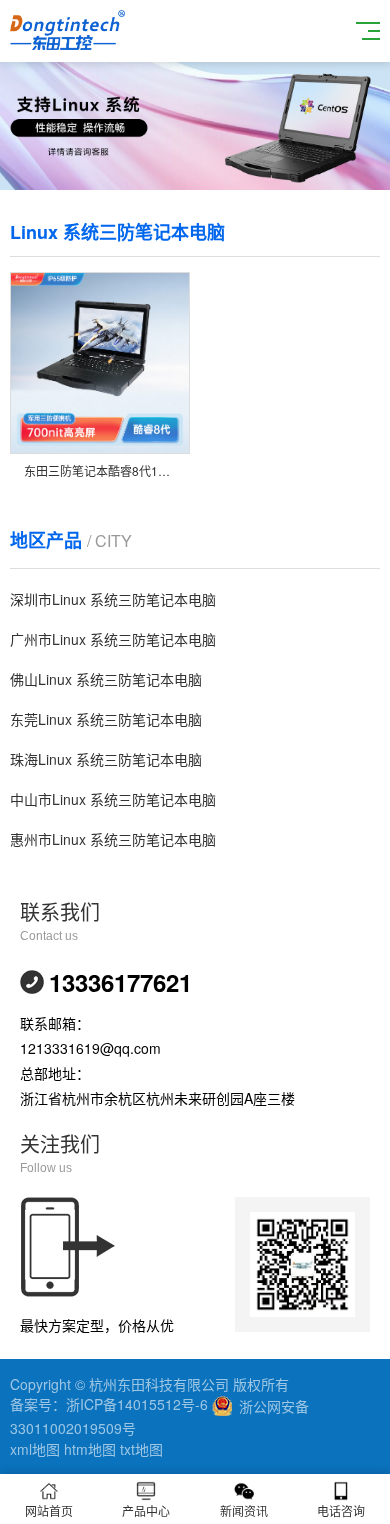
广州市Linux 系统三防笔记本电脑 (113, 639)
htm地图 (90, 1449)
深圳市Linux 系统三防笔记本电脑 (113, 599)
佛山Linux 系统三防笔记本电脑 (106, 679)
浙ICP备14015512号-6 (137, 1404)
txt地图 (141, 1449)
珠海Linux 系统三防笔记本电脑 (106, 759)
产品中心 (146, 1510)
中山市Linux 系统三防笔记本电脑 (113, 799)
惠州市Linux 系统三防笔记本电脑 (113, 839)
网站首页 (49, 1510)
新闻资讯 (244, 1510)
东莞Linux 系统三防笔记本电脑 (106, 719)
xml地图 (35, 1449)
